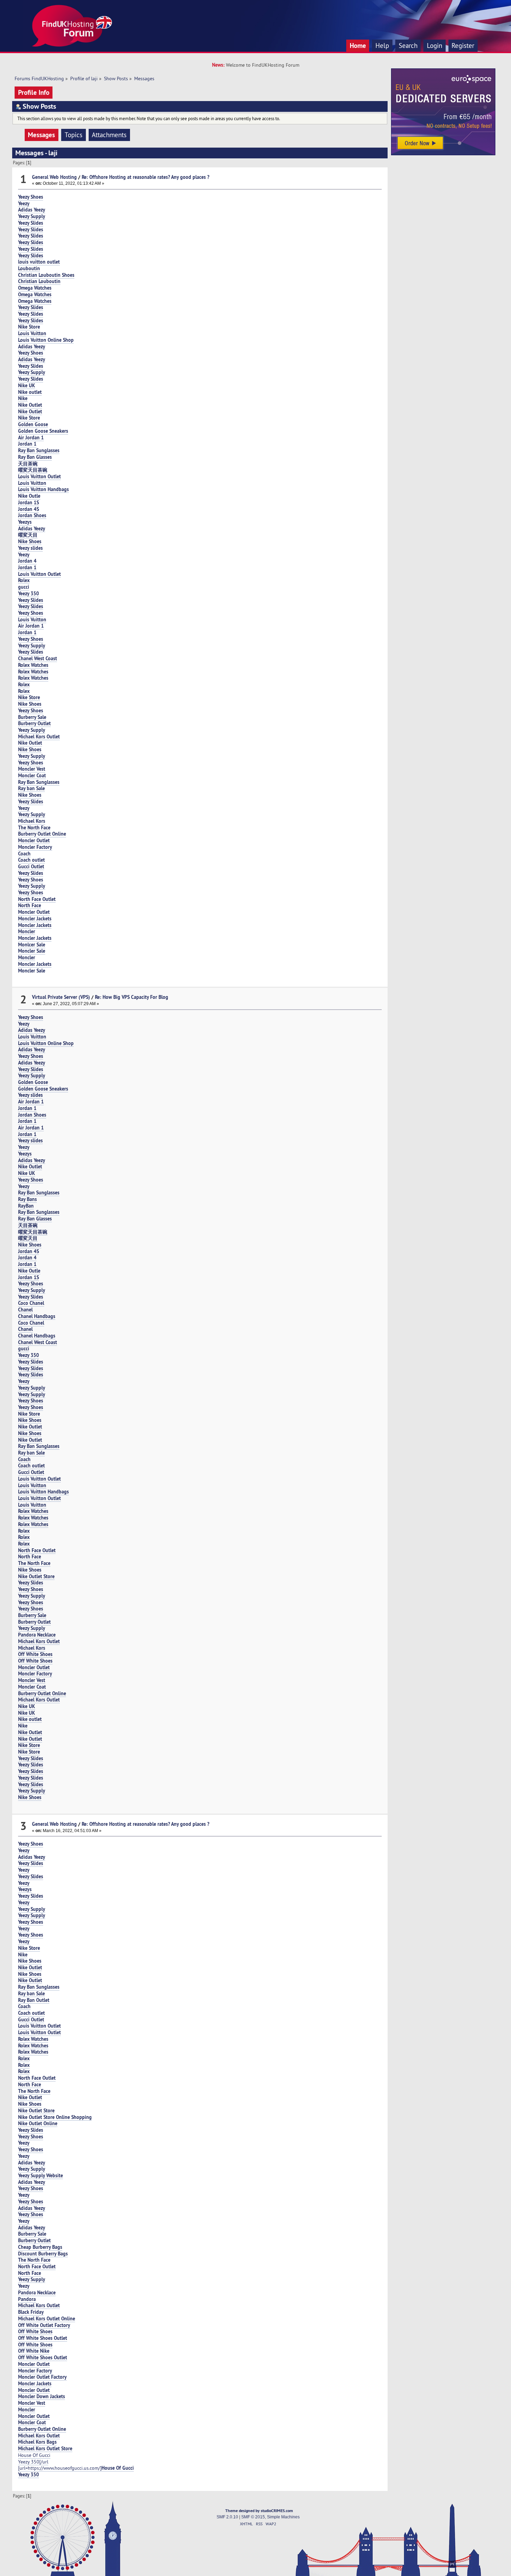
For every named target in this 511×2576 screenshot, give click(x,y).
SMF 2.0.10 (227, 2517)
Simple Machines (283, 2517)
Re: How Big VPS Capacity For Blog (132, 997)
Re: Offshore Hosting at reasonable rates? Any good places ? (145, 177)
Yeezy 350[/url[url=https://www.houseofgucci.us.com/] (76, 2465)
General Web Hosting (54, 177)
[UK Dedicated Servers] (443, 154)
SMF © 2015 (253, 2517)
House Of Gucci (34, 2455)
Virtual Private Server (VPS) (61, 997)
